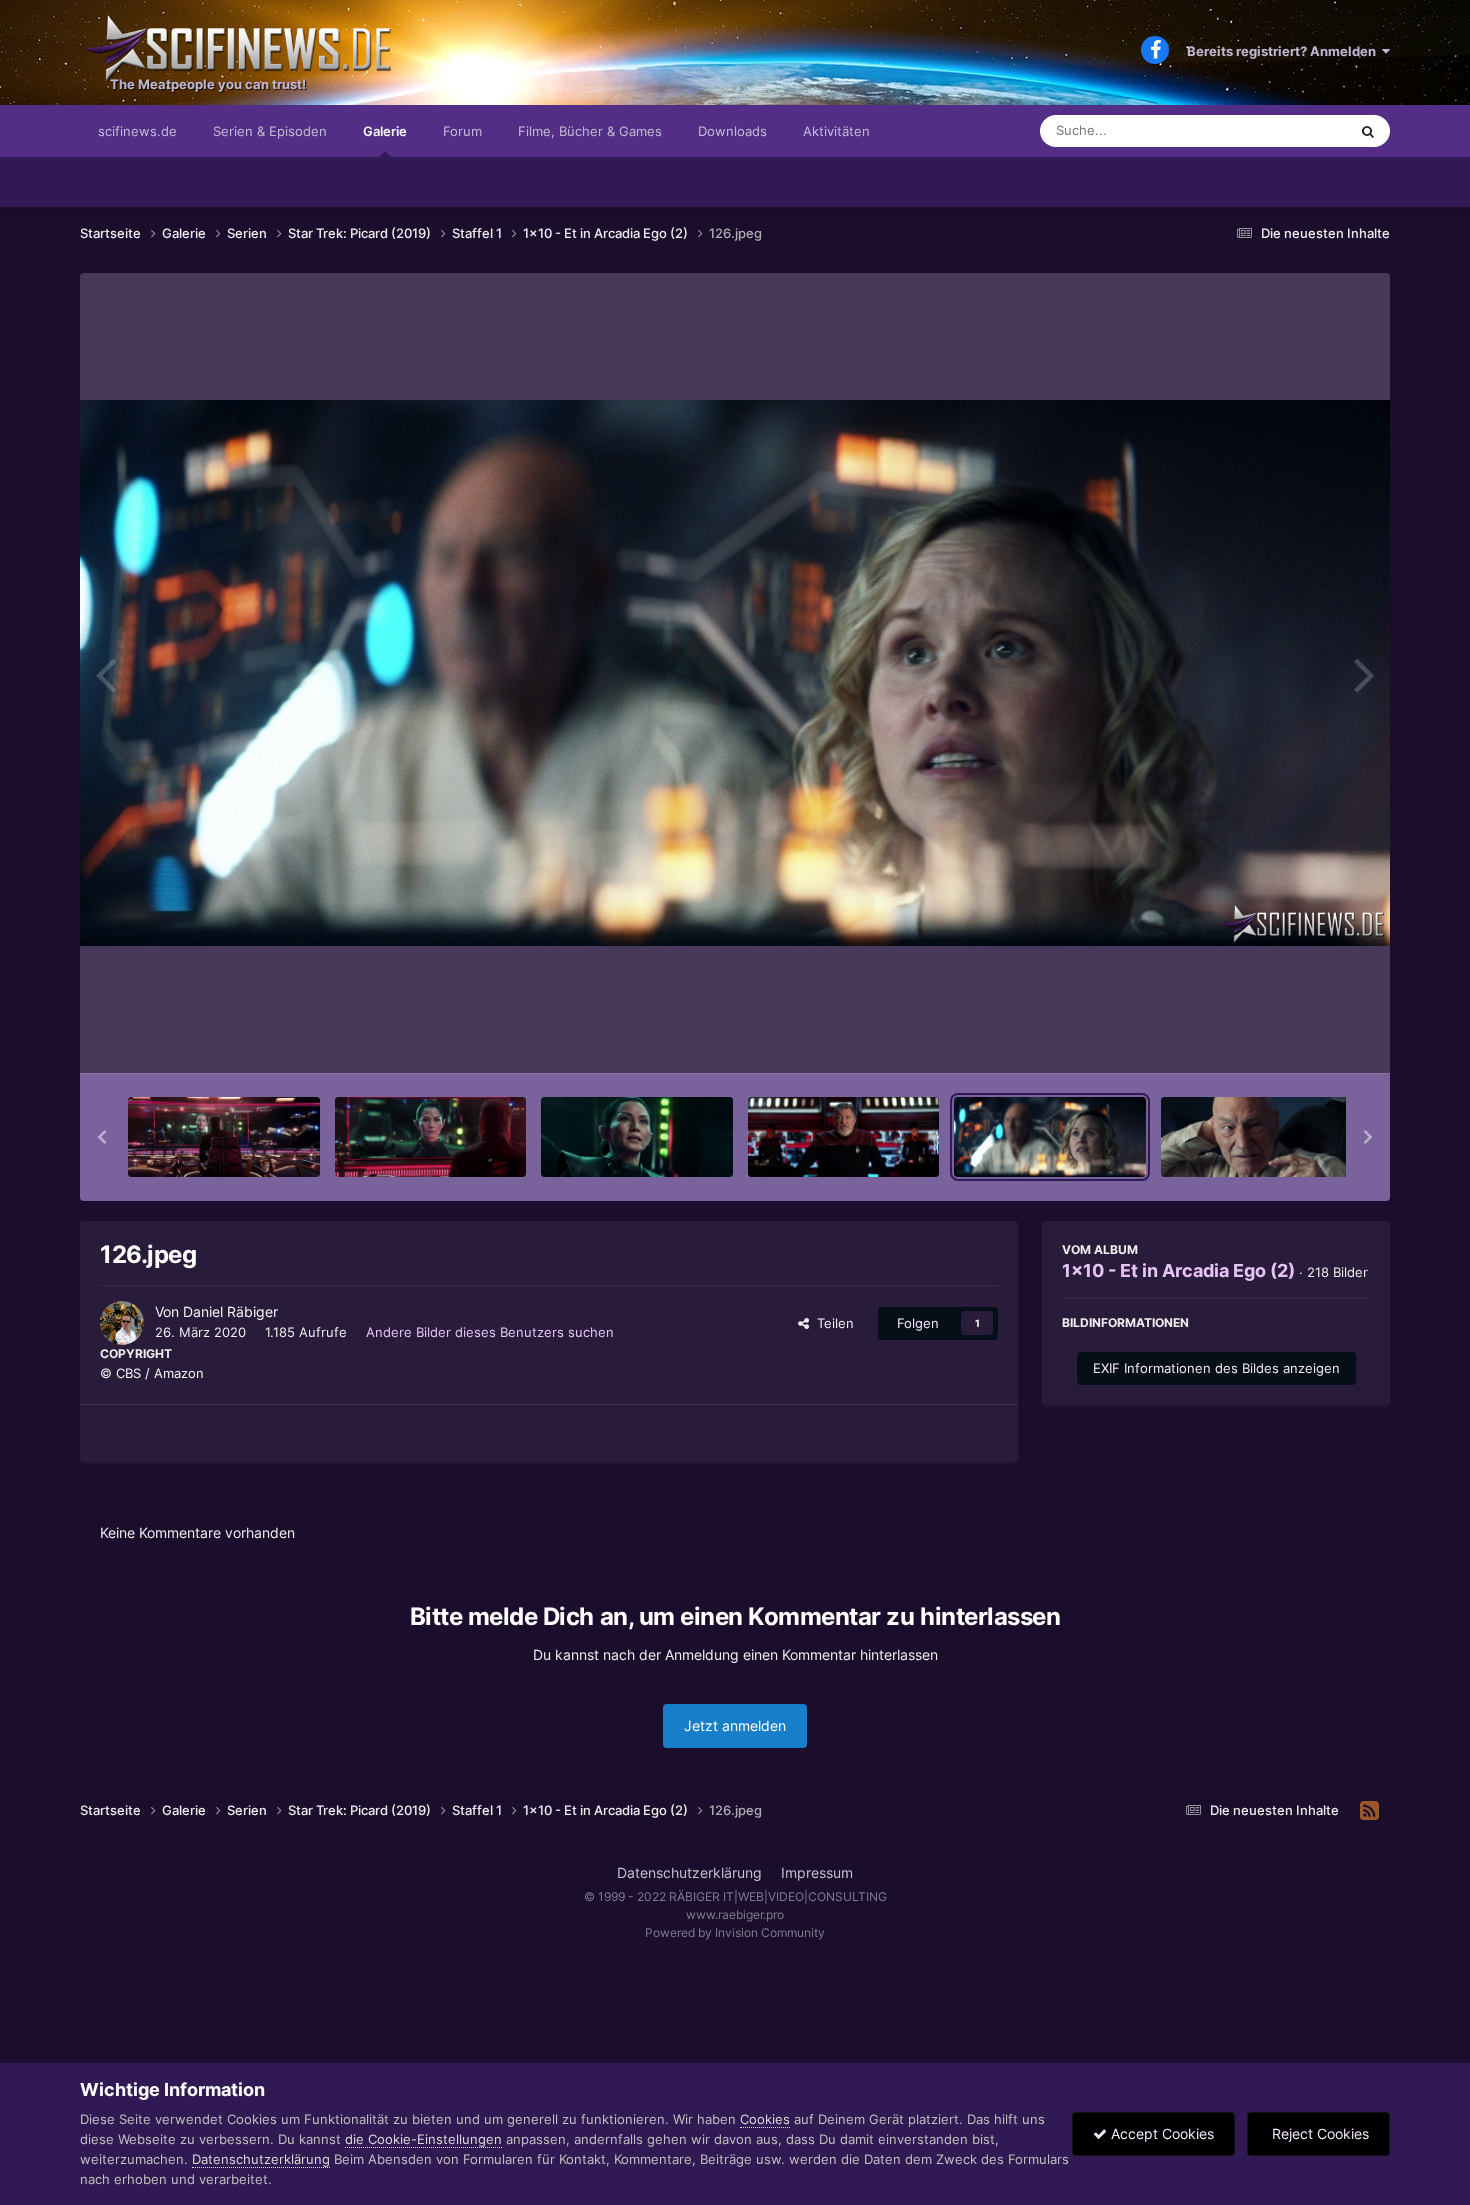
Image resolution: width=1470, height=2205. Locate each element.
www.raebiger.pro (735, 1914)
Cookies (765, 2119)
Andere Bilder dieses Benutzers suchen (490, 1332)
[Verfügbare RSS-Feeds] (1369, 1811)
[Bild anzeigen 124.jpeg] (637, 1137)
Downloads (732, 131)
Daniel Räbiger (230, 1311)
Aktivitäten (836, 131)
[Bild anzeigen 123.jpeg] (431, 1137)
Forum (462, 131)
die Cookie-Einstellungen (423, 2139)
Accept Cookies (1160, 2133)
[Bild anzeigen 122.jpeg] (224, 1137)
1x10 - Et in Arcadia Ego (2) (1178, 1270)
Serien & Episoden (270, 131)
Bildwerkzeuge (1299, 1037)
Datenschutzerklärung (689, 1872)
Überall (1299, 130)
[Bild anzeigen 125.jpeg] (844, 1137)
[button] (102, 1137)
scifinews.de (137, 131)
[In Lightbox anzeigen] (735, 673)
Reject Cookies (1318, 2133)
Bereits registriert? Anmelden (1284, 51)
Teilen (831, 1323)
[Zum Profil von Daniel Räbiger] (122, 1323)
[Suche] (1368, 131)
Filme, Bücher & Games (590, 131)
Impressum (817, 1872)
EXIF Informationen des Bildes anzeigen (1216, 1368)
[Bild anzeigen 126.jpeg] (1050, 1137)
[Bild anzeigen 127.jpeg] (1257, 1137)
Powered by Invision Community (735, 1932)
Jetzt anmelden (735, 1725)
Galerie (385, 131)
